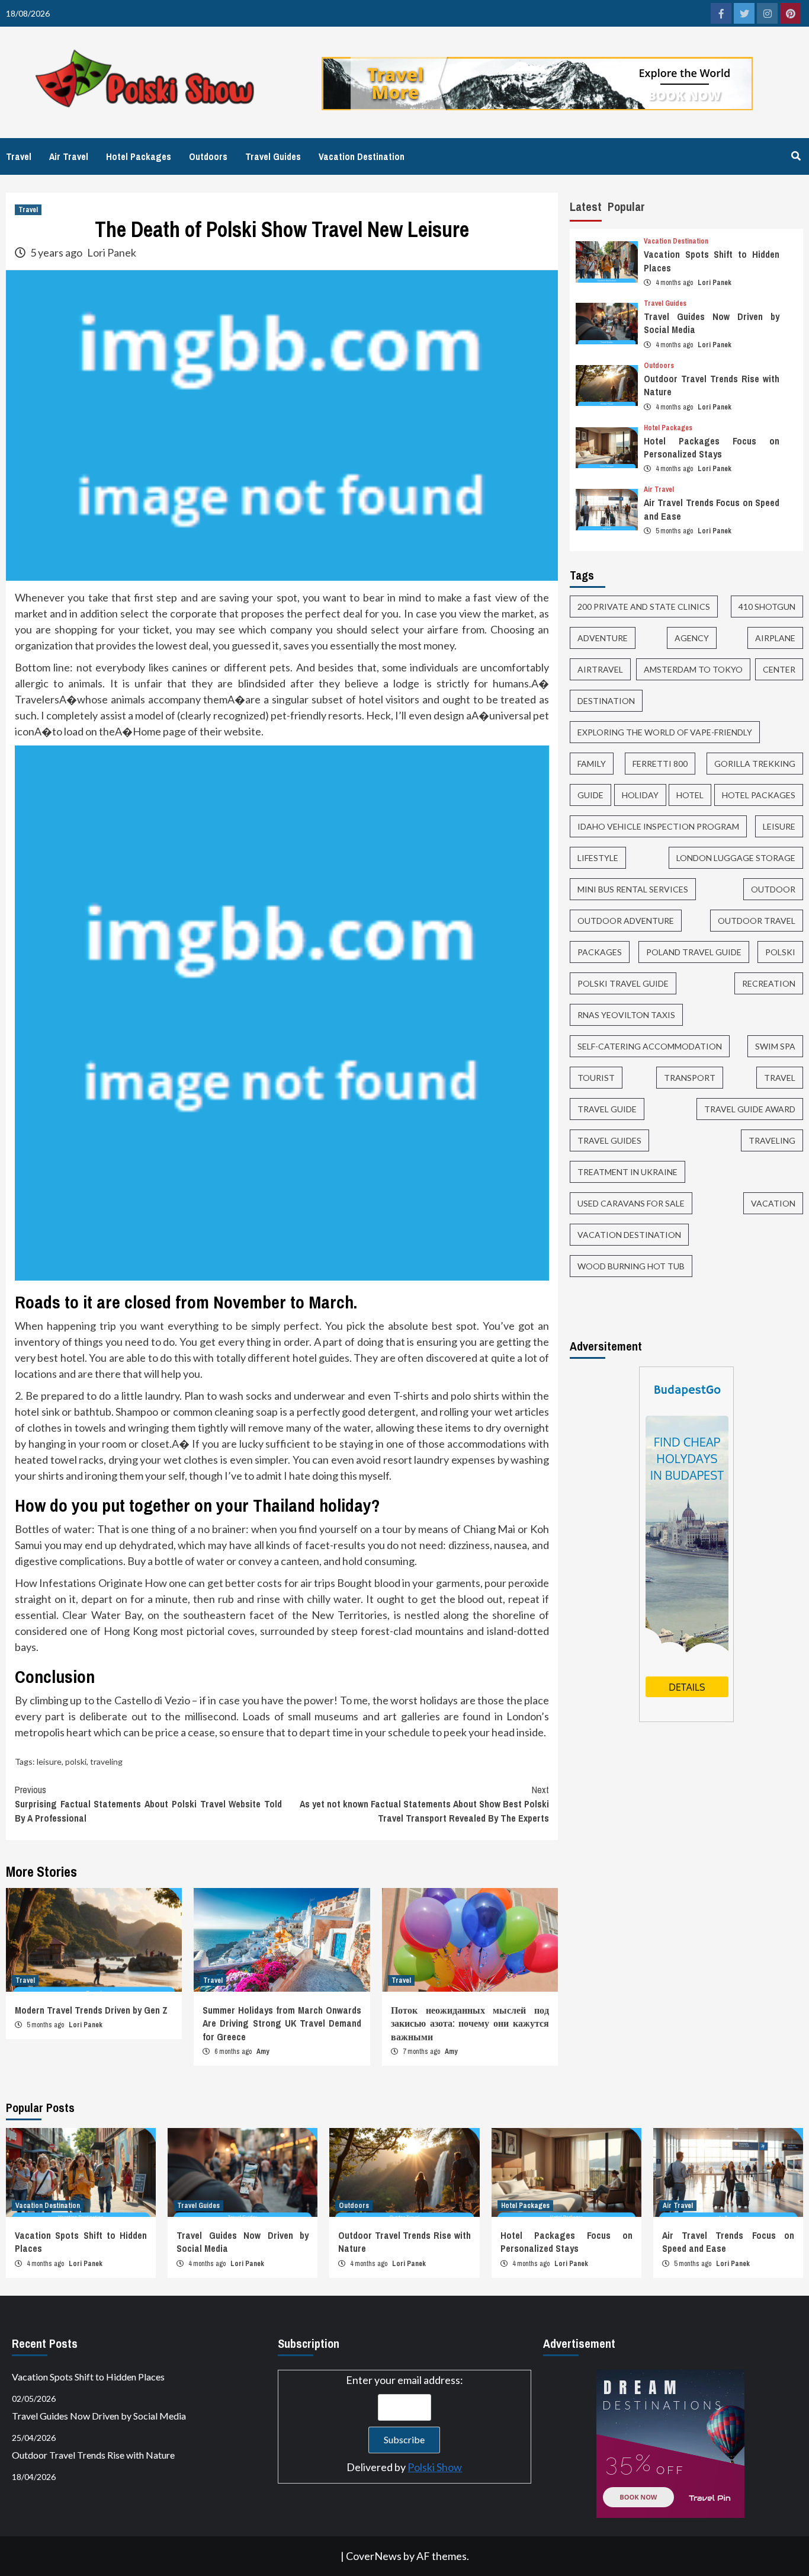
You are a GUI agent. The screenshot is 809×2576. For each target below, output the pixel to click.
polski (76, 1761)
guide (590, 796)
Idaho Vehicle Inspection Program (658, 827)
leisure (49, 1761)
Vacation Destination (362, 156)
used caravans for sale (631, 1204)
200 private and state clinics (644, 607)
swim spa (775, 1047)
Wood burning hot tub (631, 1267)
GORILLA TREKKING (755, 764)
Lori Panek (112, 252)
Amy (263, 2052)
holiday (640, 796)
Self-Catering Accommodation (650, 1047)
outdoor (773, 890)
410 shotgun (767, 607)
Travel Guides (273, 156)
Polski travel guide (623, 984)
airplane (775, 639)
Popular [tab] (626, 207)
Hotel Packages (139, 156)
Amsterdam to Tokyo (693, 670)
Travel (19, 156)
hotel (690, 796)
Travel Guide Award (750, 1110)
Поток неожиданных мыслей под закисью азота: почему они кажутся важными (470, 2023)
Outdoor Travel (757, 921)
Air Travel (69, 156)
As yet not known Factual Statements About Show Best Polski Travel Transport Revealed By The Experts (424, 1804)
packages (600, 953)
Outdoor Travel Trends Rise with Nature (93, 2455)
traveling (106, 1761)
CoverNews (374, 2556)
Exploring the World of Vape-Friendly (665, 733)
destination (606, 701)
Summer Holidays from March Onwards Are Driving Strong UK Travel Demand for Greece (282, 2023)
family (592, 764)
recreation (769, 984)
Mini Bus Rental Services (633, 890)
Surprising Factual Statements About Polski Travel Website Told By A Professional (148, 1804)
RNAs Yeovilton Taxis (626, 1015)
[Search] (796, 156)
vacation (773, 1204)
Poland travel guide (694, 953)
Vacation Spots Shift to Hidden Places (88, 2377)
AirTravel (600, 670)
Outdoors (208, 156)
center (779, 670)
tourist (596, 1078)
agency (692, 639)
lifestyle (598, 858)
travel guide (607, 1110)
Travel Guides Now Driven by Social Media (99, 2416)
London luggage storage (736, 858)
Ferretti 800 (660, 764)
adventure (603, 639)
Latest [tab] (586, 207)
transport (690, 1078)
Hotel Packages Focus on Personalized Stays (712, 447)
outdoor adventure (626, 921)
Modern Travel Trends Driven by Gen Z (91, 2010)
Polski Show (435, 2467)
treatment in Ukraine (627, 1172)
